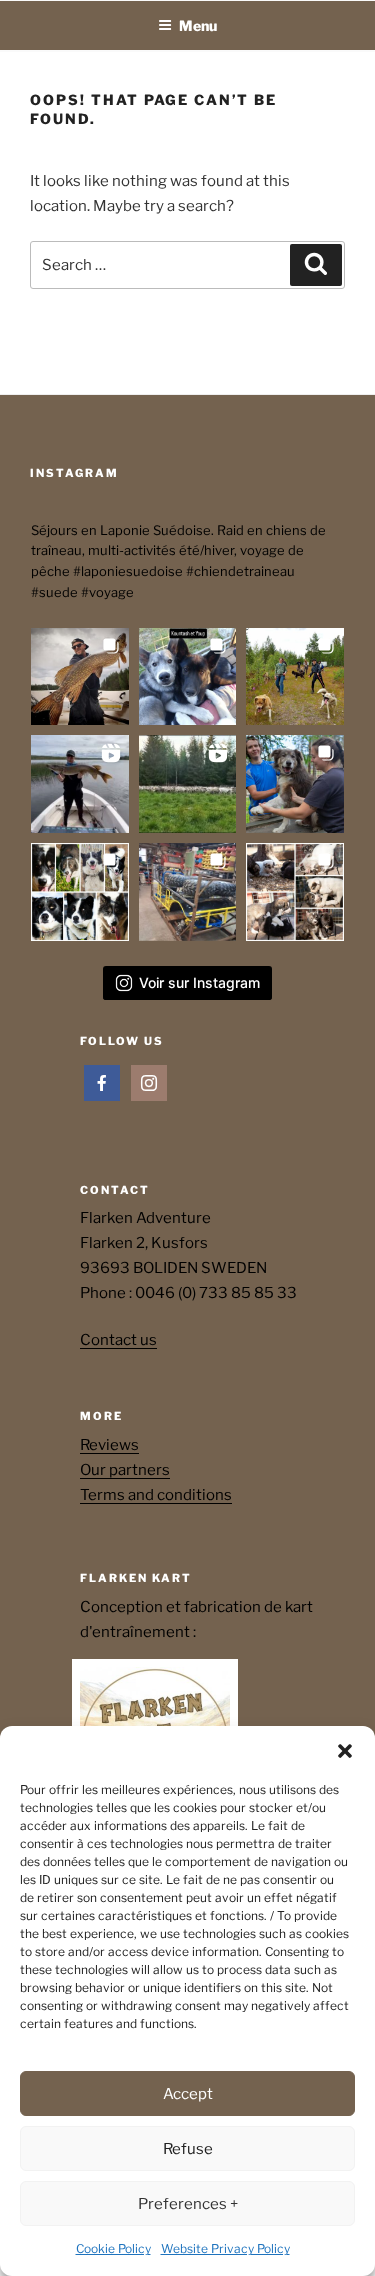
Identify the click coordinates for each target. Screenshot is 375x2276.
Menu (198, 25)
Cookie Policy (113, 2248)
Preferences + (188, 2204)
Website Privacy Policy (225, 2248)
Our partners (125, 1470)
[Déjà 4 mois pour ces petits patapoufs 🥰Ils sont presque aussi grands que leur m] (188, 677)
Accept (188, 2094)
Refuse (188, 2149)
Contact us (118, 1340)
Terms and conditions (156, 1495)
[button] (345, 1751)
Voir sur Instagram (199, 982)
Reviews (109, 1445)
